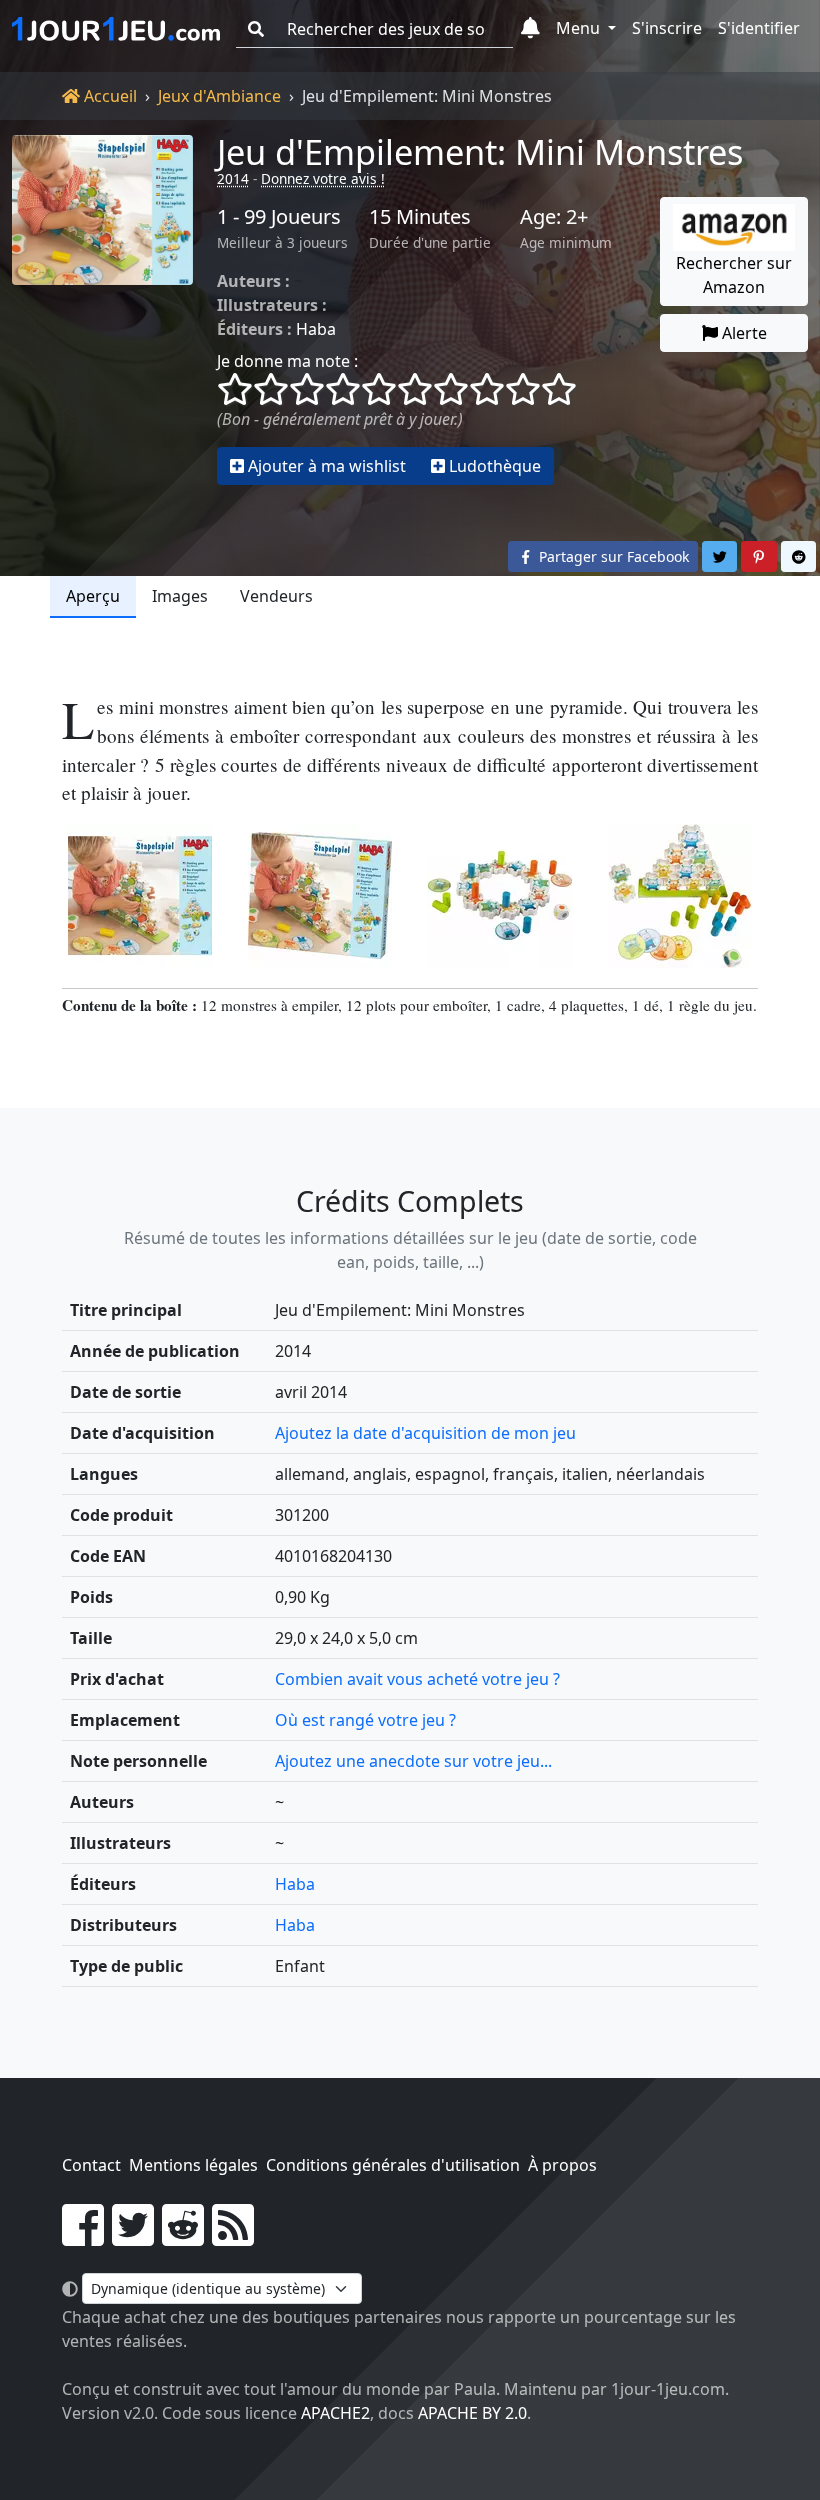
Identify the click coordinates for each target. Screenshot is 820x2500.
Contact (91, 2165)
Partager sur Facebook (612, 556)
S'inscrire (667, 28)
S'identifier (759, 28)
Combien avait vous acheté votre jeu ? (417, 1679)
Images (180, 596)
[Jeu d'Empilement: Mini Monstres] (102, 309)
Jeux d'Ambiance (219, 96)
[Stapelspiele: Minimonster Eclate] (500, 896)
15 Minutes (420, 217)
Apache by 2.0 (472, 2413)
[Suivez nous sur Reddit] (183, 2237)
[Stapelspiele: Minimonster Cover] (140, 896)
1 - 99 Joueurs (279, 217)
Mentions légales (193, 2165)
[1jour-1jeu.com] (116, 29)
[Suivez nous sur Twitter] (133, 2237)
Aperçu (93, 596)
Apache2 (335, 2413)
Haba (316, 329)
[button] (530, 29)
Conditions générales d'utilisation (393, 2165)
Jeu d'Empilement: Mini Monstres (480, 151)
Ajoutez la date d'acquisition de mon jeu (425, 1433)
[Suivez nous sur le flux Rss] (233, 2237)
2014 (233, 178)
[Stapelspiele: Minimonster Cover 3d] (320, 896)
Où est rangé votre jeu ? (365, 1720)
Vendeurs (276, 596)
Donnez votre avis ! (323, 178)
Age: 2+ (554, 217)
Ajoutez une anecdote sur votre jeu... (413, 1761)
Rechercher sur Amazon (734, 275)
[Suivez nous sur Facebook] (83, 2237)
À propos (562, 2165)
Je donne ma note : (287, 361)
